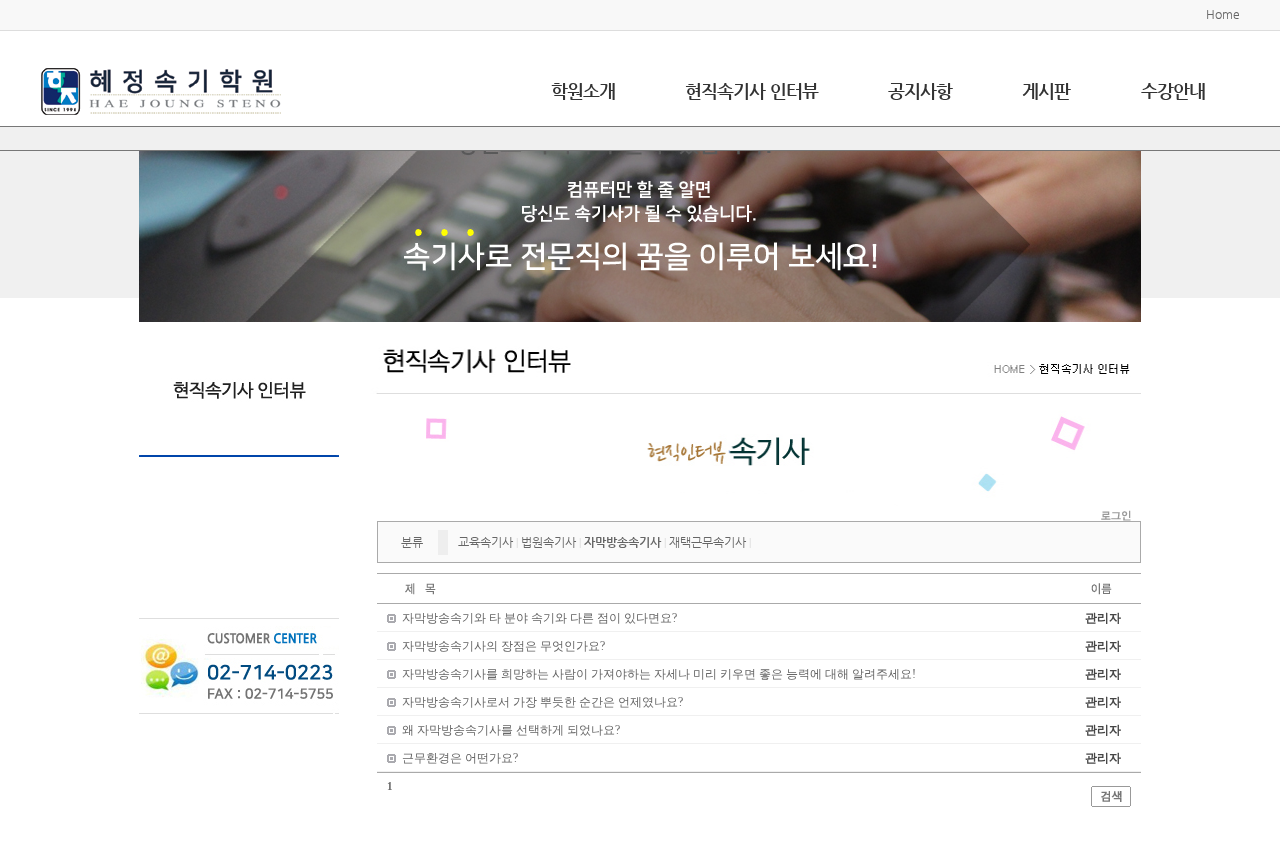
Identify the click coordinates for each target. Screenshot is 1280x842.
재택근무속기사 (707, 542)
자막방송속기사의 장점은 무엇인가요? (503, 646)
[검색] (1111, 796)
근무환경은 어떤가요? (460, 758)
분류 (412, 542)
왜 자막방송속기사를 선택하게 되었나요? (511, 730)
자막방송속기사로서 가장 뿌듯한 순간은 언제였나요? (542, 702)
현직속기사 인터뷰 (751, 90)
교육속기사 (485, 542)
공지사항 (920, 90)
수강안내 (1173, 90)
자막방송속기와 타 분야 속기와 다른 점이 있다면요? (539, 618)
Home (1223, 14)
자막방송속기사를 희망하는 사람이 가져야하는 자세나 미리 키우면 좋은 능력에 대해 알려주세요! (659, 674)
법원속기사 (548, 542)
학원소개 (583, 90)
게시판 (1046, 90)
